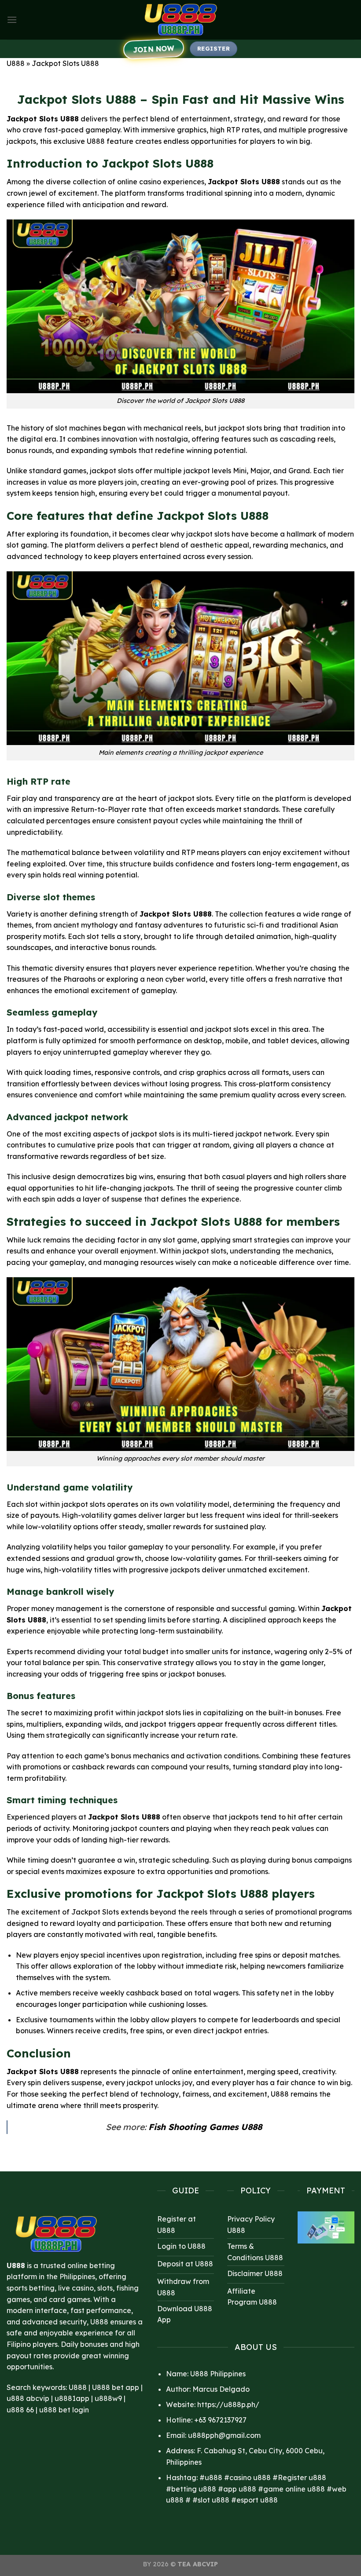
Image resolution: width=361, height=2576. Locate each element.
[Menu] (12, 20)
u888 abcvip (28, 2398)
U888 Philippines (218, 2374)
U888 (16, 63)
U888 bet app (116, 2387)
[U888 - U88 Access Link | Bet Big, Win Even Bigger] (180, 20)
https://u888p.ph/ (228, 2404)
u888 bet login (64, 2410)
